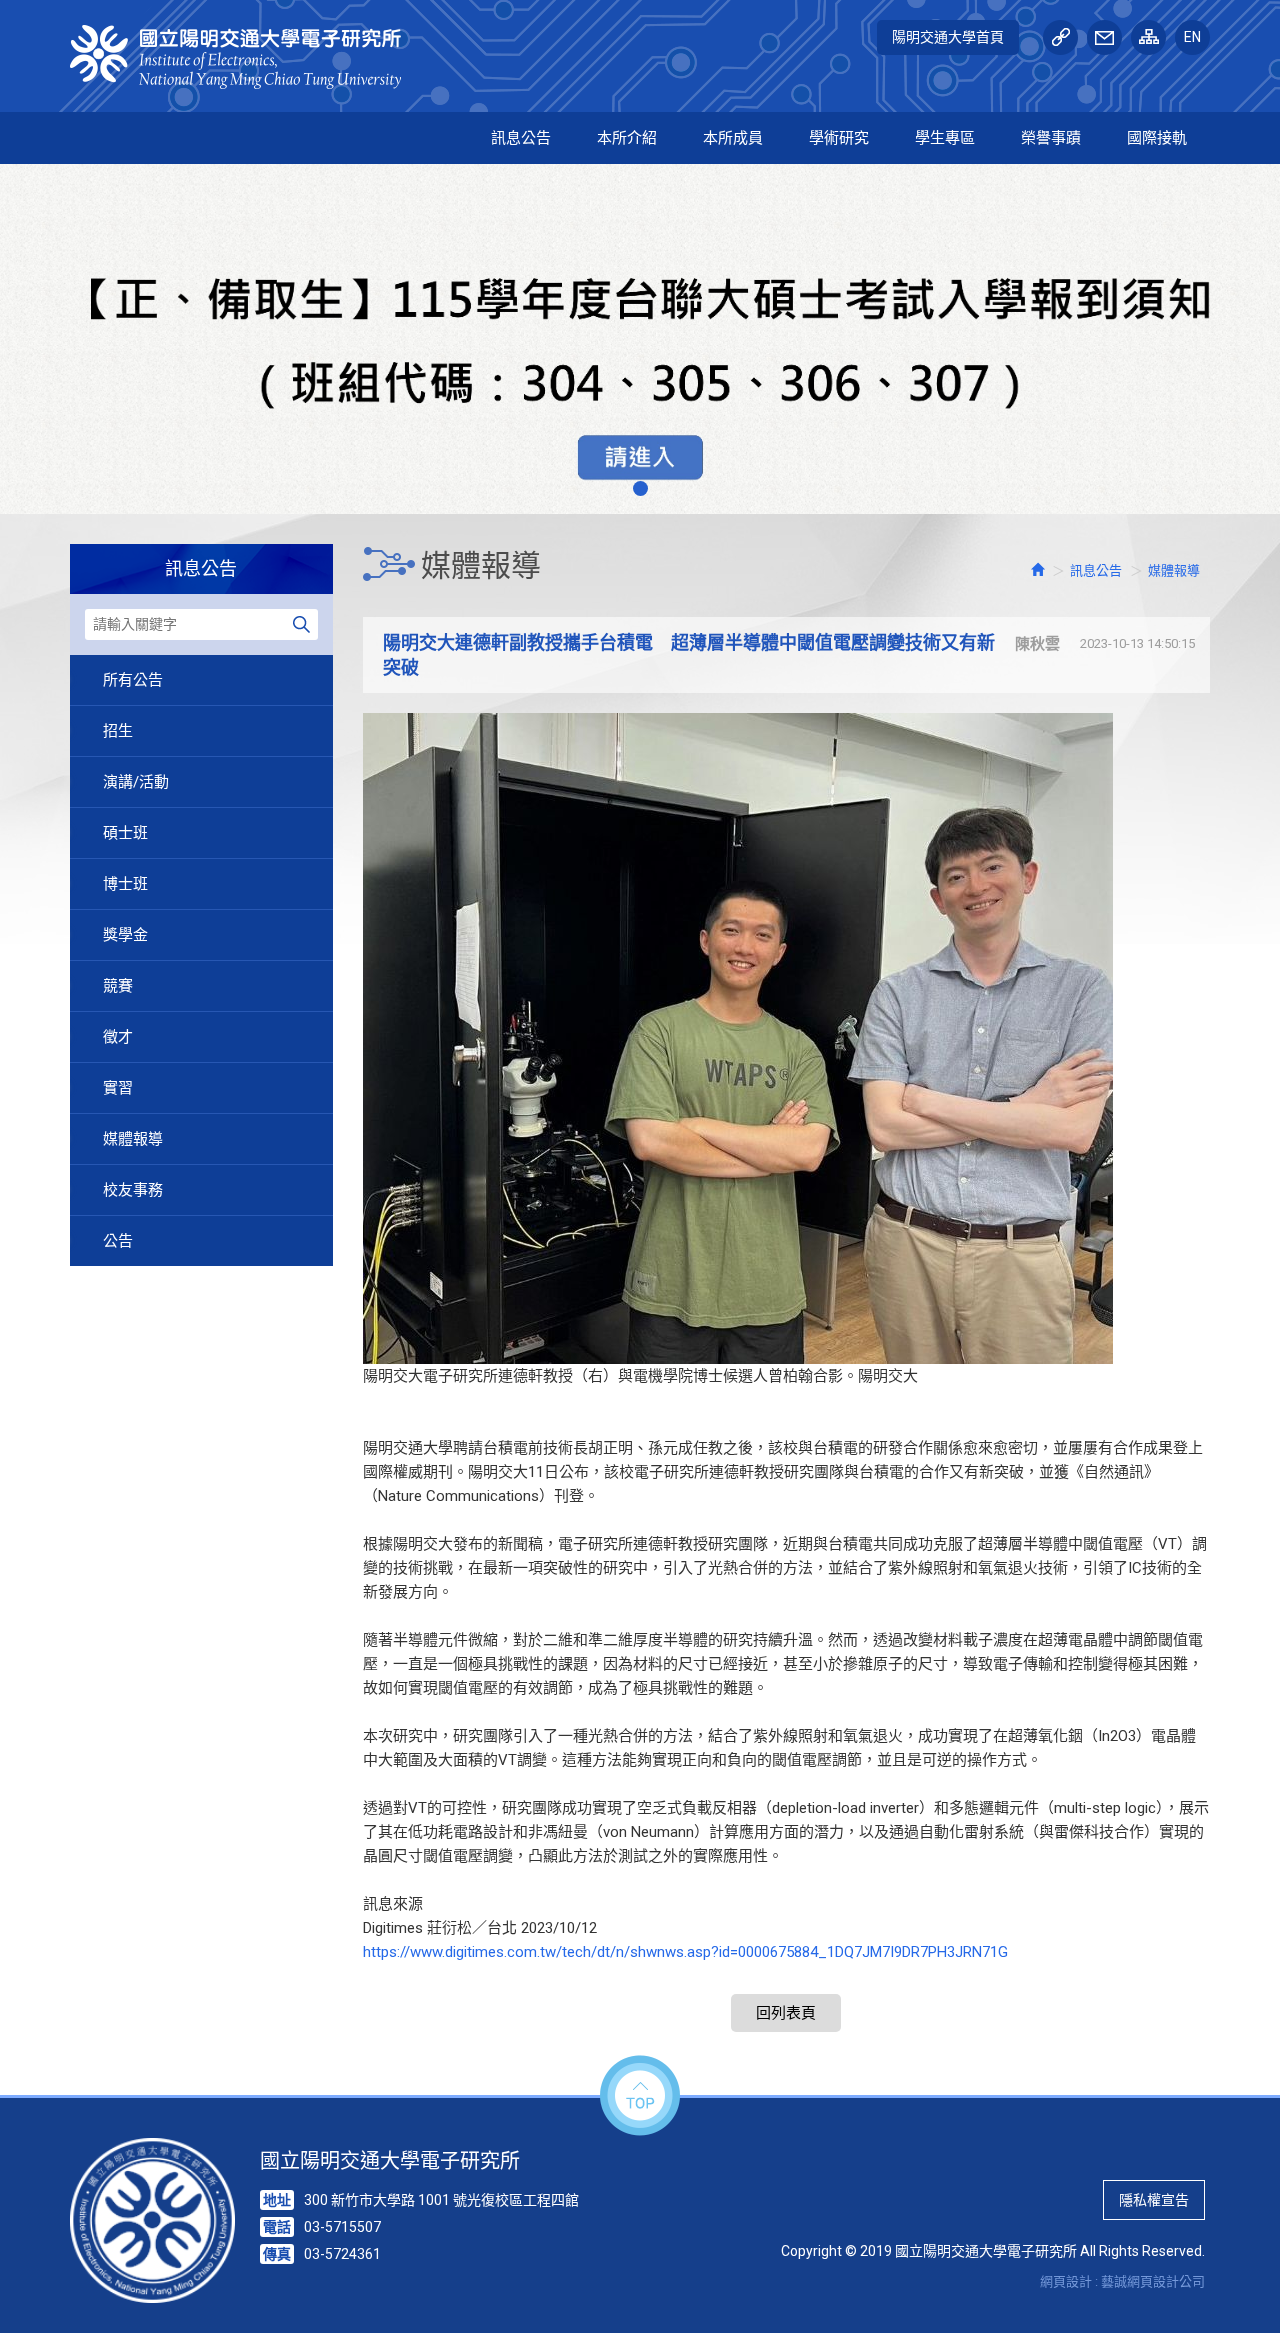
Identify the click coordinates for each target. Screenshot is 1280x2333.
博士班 (125, 884)
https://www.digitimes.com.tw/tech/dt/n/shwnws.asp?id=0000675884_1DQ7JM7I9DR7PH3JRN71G (685, 1952)
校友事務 (133, 1190)
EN (1192, 37)
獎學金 (125, 935)
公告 (118, 1241)
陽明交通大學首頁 (948, 37)
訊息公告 (521, 138)
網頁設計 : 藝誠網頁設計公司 (1122, 2281)
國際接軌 (1157, 138)
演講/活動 (136, 782)
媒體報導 (133, 1139)
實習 (118, 1088)
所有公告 (133, 680)
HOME (247, 57)
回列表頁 (786, 2013)
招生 (118, 731)
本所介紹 (627, 138)
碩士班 (125, 833)
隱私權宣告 (1154, 2200)
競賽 (118, 986)
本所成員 (733, 138)
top (640, 2096)
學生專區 (945, 138)
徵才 (118, 1037)
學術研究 (839, 138)
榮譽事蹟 (1051, 138)
